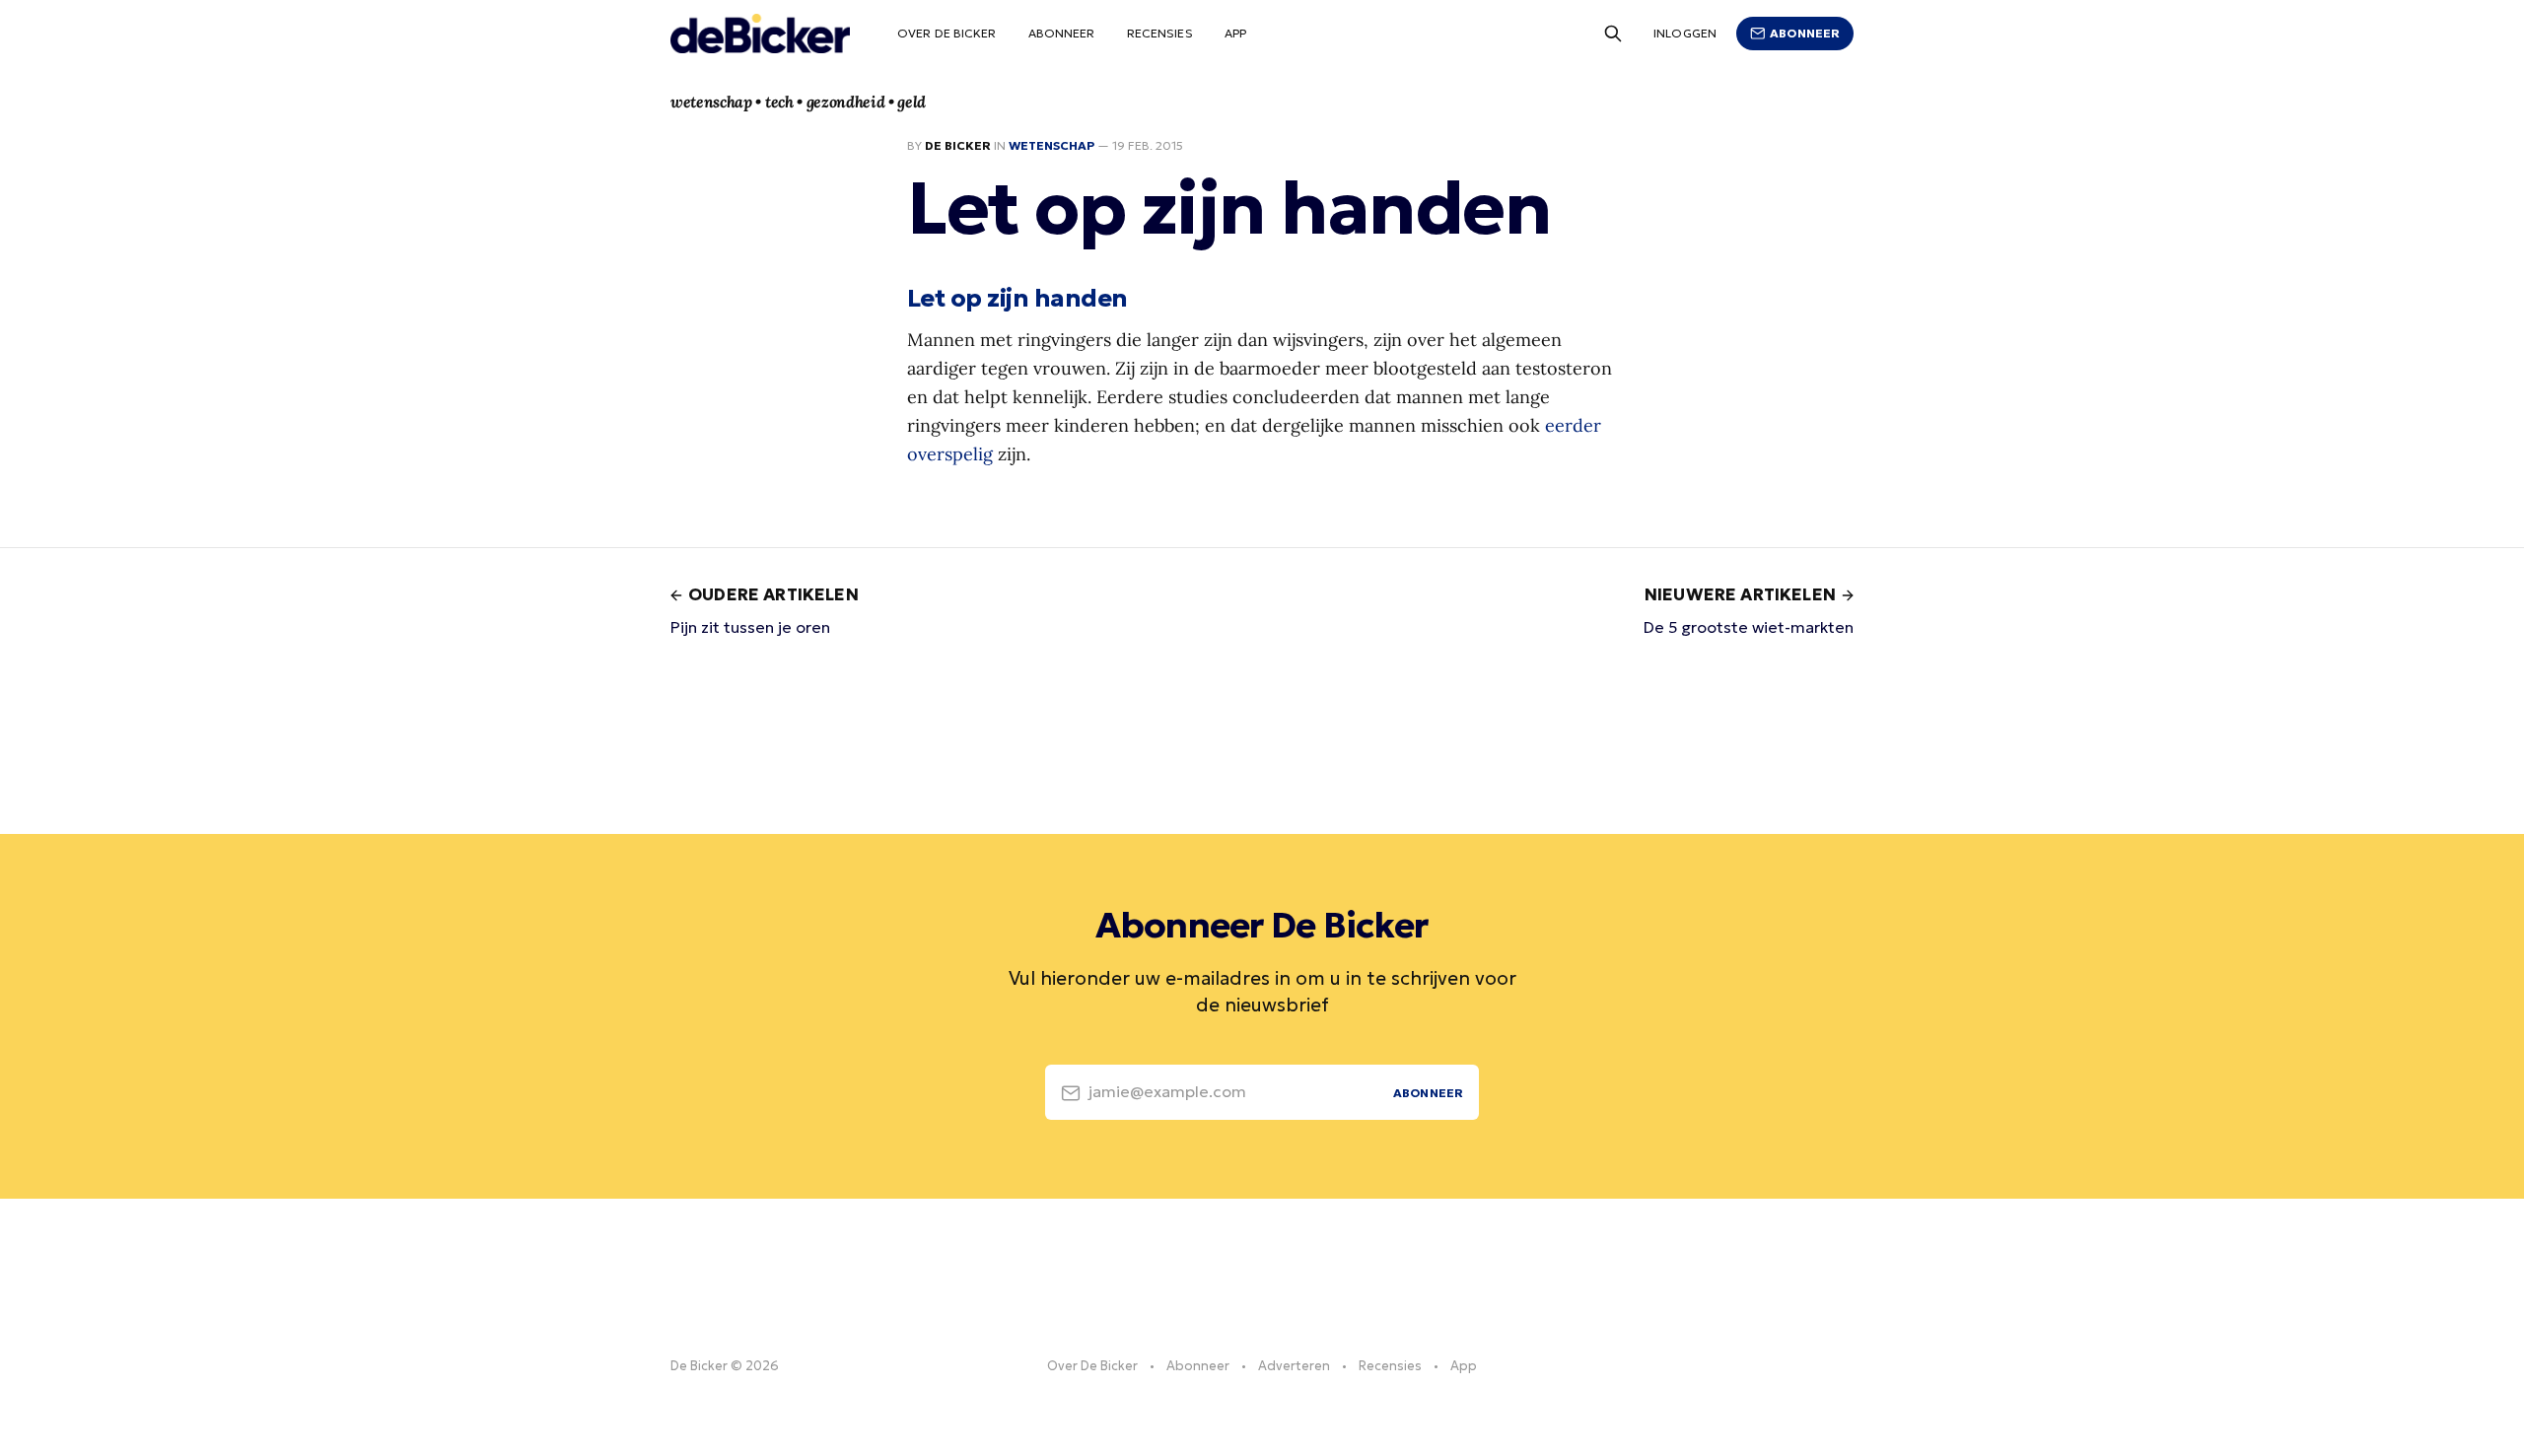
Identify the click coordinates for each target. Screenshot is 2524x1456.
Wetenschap (1052, 145)
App (1235, 33)
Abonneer (1062, 33)
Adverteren (1294, 1366)
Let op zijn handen (1017, 298)
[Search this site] (1613, 34)
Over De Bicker (947, 33)
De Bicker (958, 145)
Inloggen (1685, 33)
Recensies (1160, 33)
